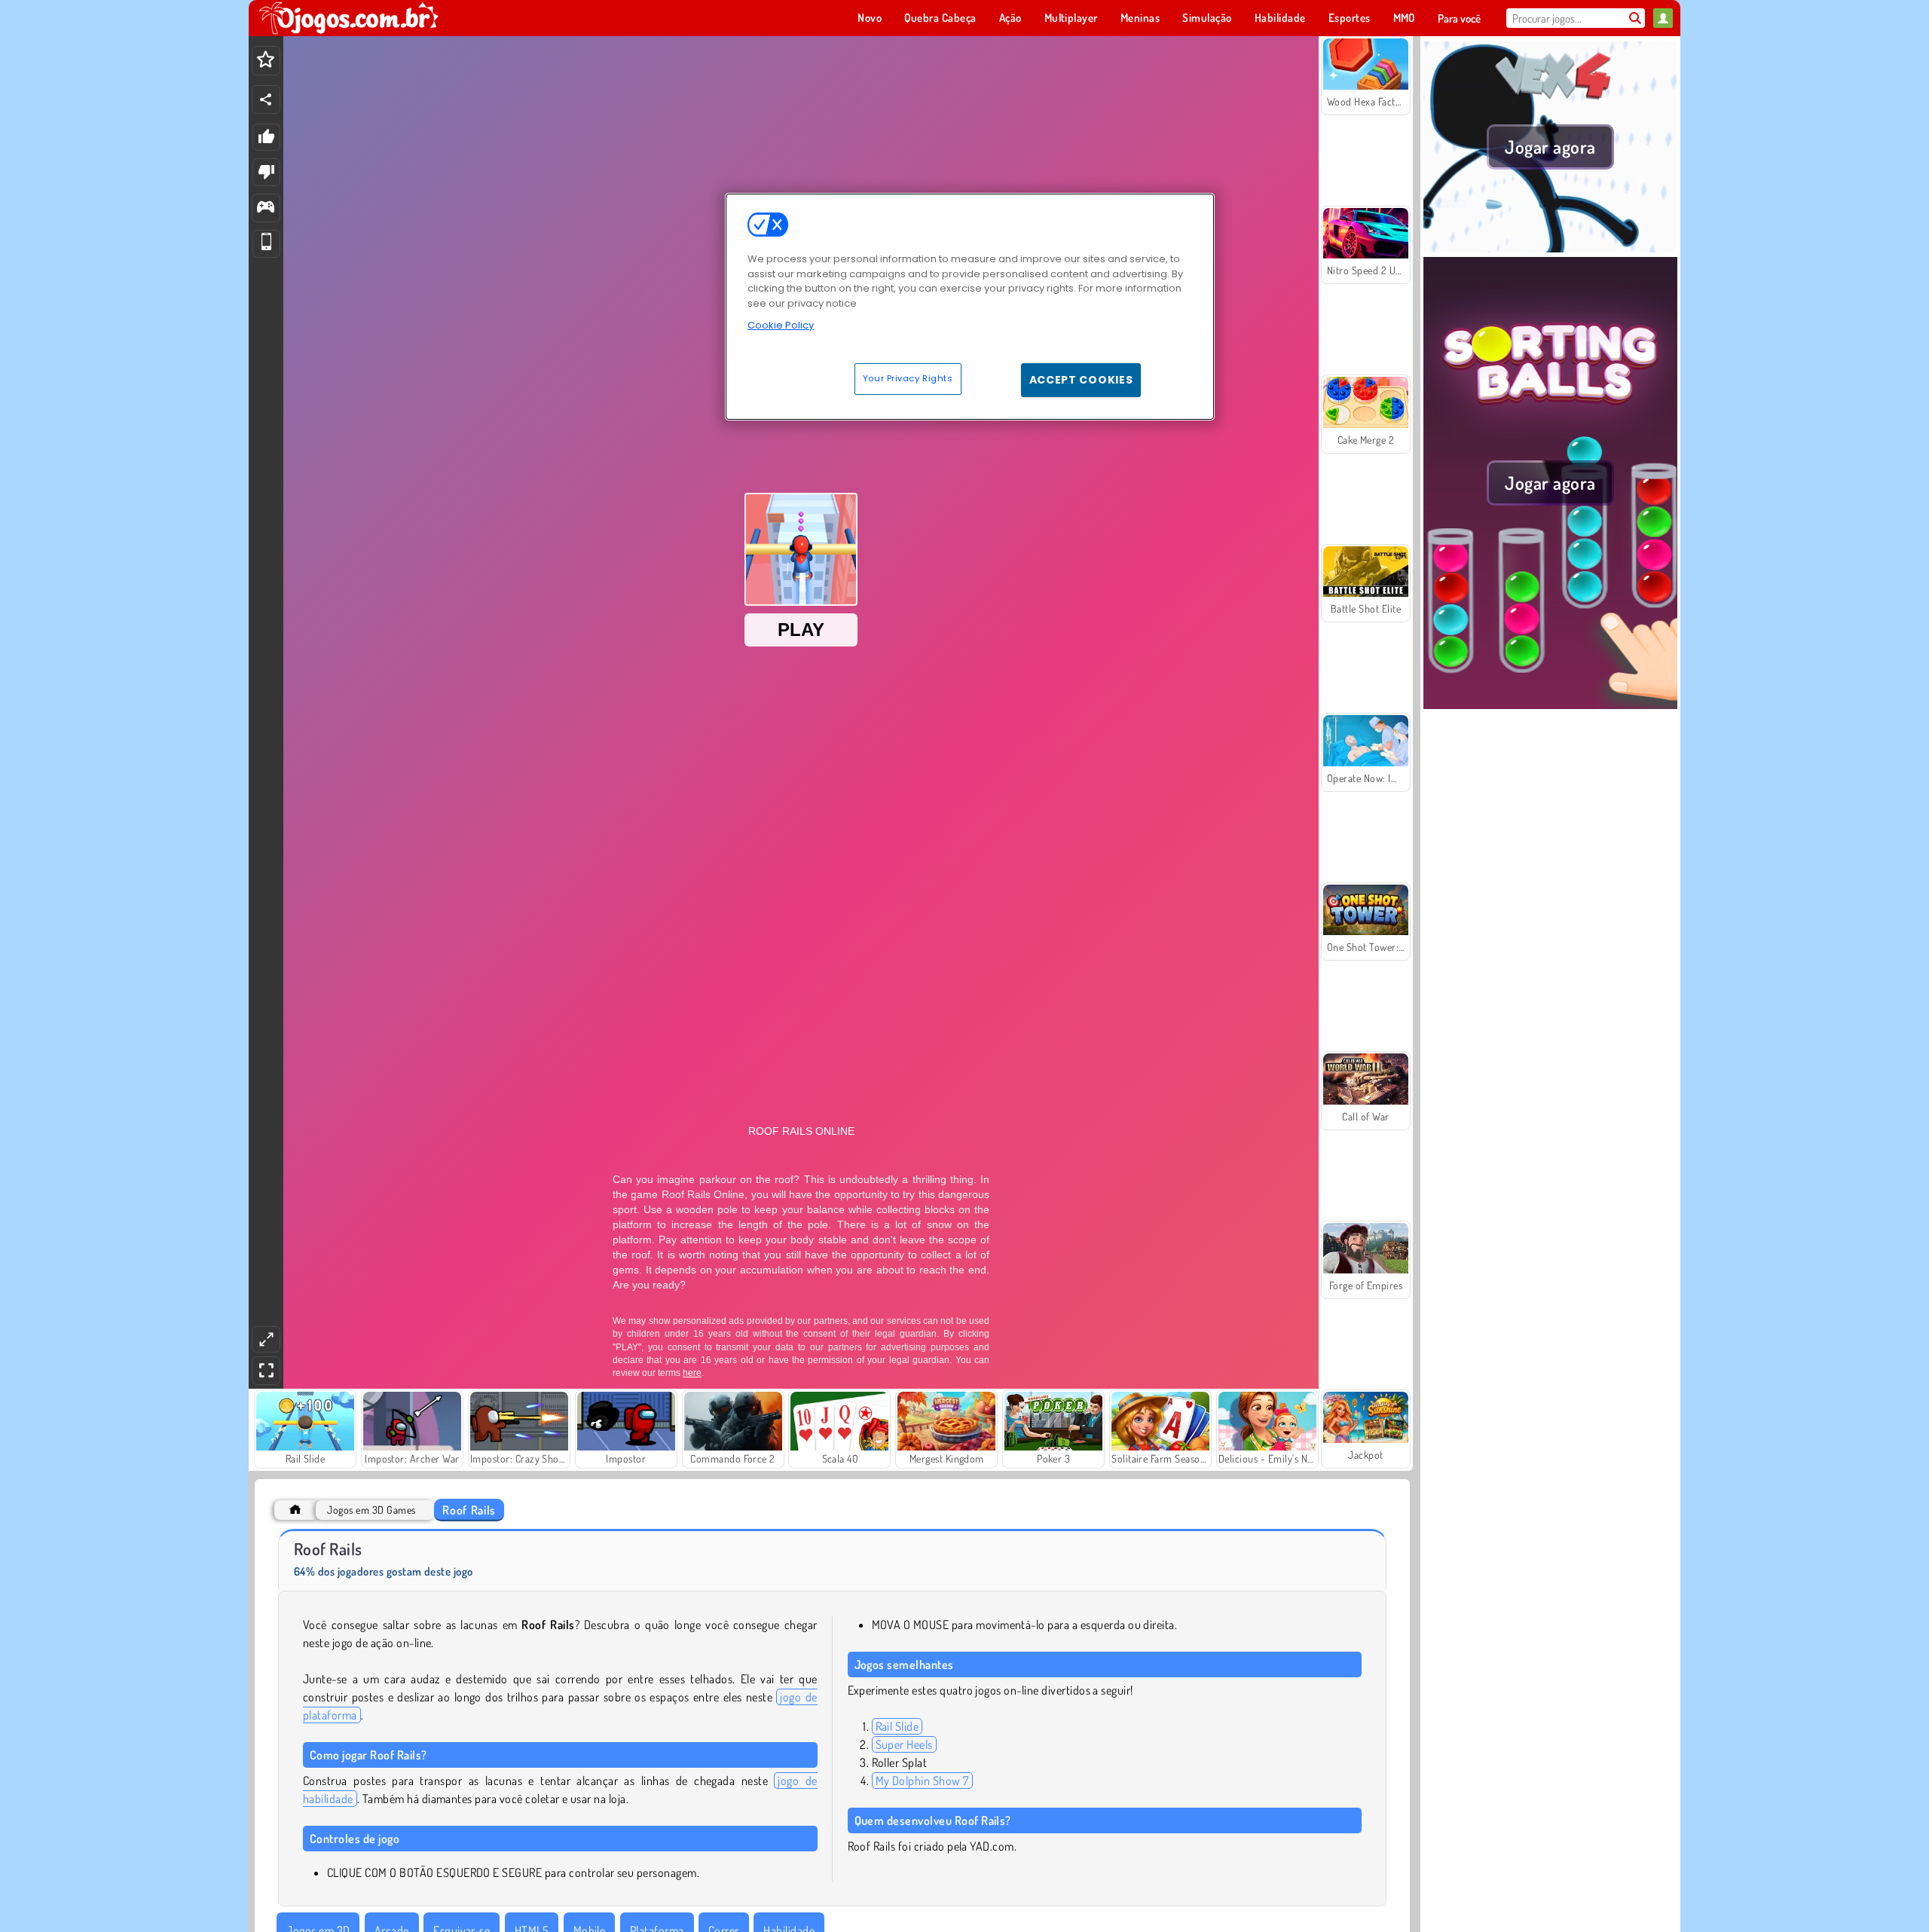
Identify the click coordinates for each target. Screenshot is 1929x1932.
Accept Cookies (1081, 380)
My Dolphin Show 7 (922, 1781)
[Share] (266, 99)
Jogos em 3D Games (371, 1510)
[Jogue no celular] (266, 244)
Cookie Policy (781, 325)
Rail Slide (897, 1726)
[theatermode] (266, 1339)
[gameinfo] (266, 208)
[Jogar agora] (1550, 248)
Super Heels (904, 1744)
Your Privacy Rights (908, 378)
